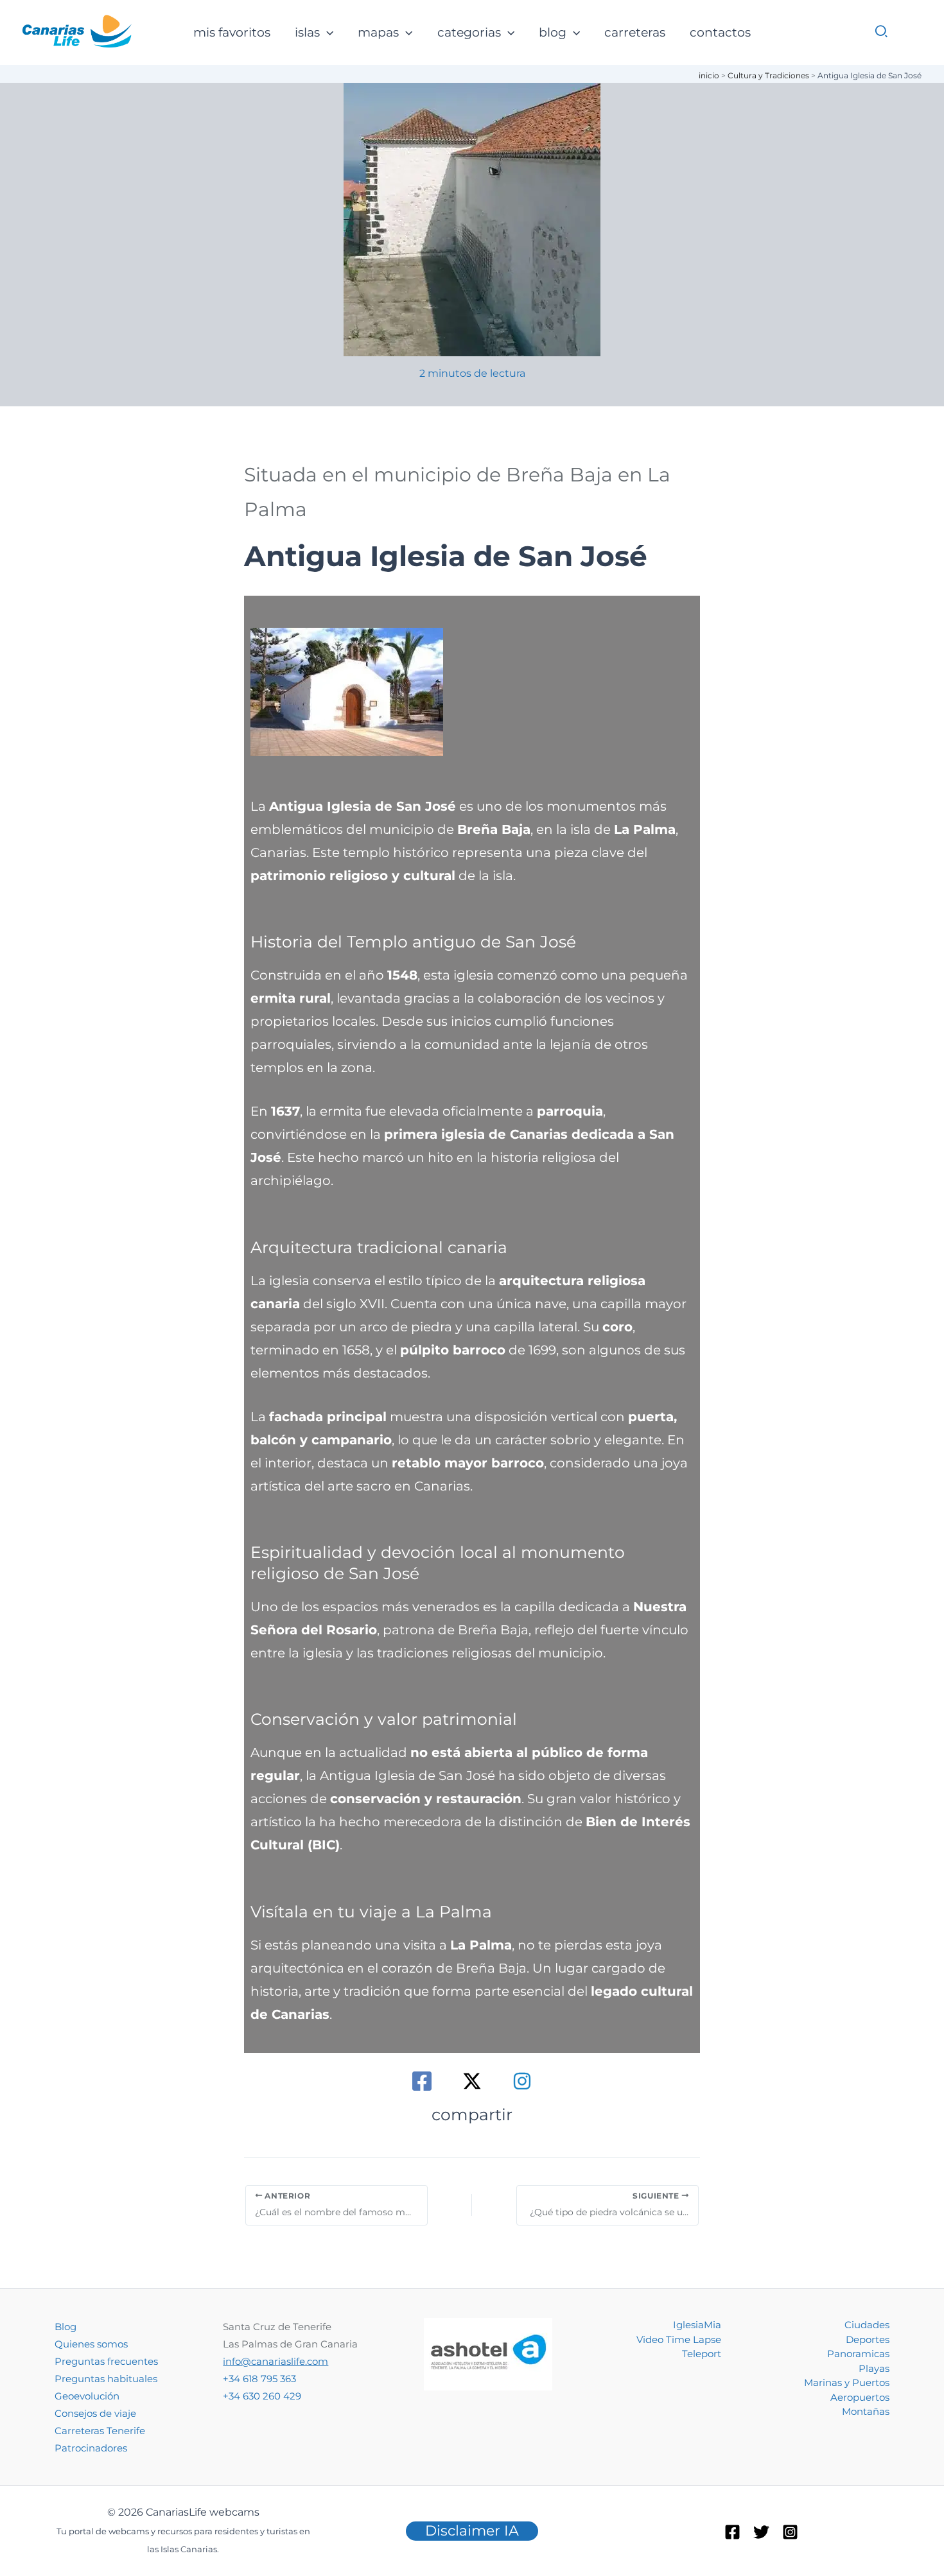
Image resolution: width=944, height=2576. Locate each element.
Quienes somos (91, 2344)
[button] (327, 33)
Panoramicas (858, 2354)
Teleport (702, 2354)
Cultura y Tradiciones (768, 75)
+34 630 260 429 (262, 2396)
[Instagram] (522, 2081)
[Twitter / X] (472, 2081)
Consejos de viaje (95, 2413)
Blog (66, 2327)
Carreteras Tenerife (100, 2431)
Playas (874, 2368)
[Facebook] (422, 2081)
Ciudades (867, 2325)
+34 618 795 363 (259, 2379)
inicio (709, 75)
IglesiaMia (697, 2325)
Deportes (868, 2339)
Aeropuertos (860, 2397)
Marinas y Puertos (847, 2382)
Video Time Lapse (679, 2339)
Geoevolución (87, 2396)
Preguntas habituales (106, 2379)
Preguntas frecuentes (106, 2361)
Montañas (866, 2411)
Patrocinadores (91, 2448)
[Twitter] (761, 2532)
